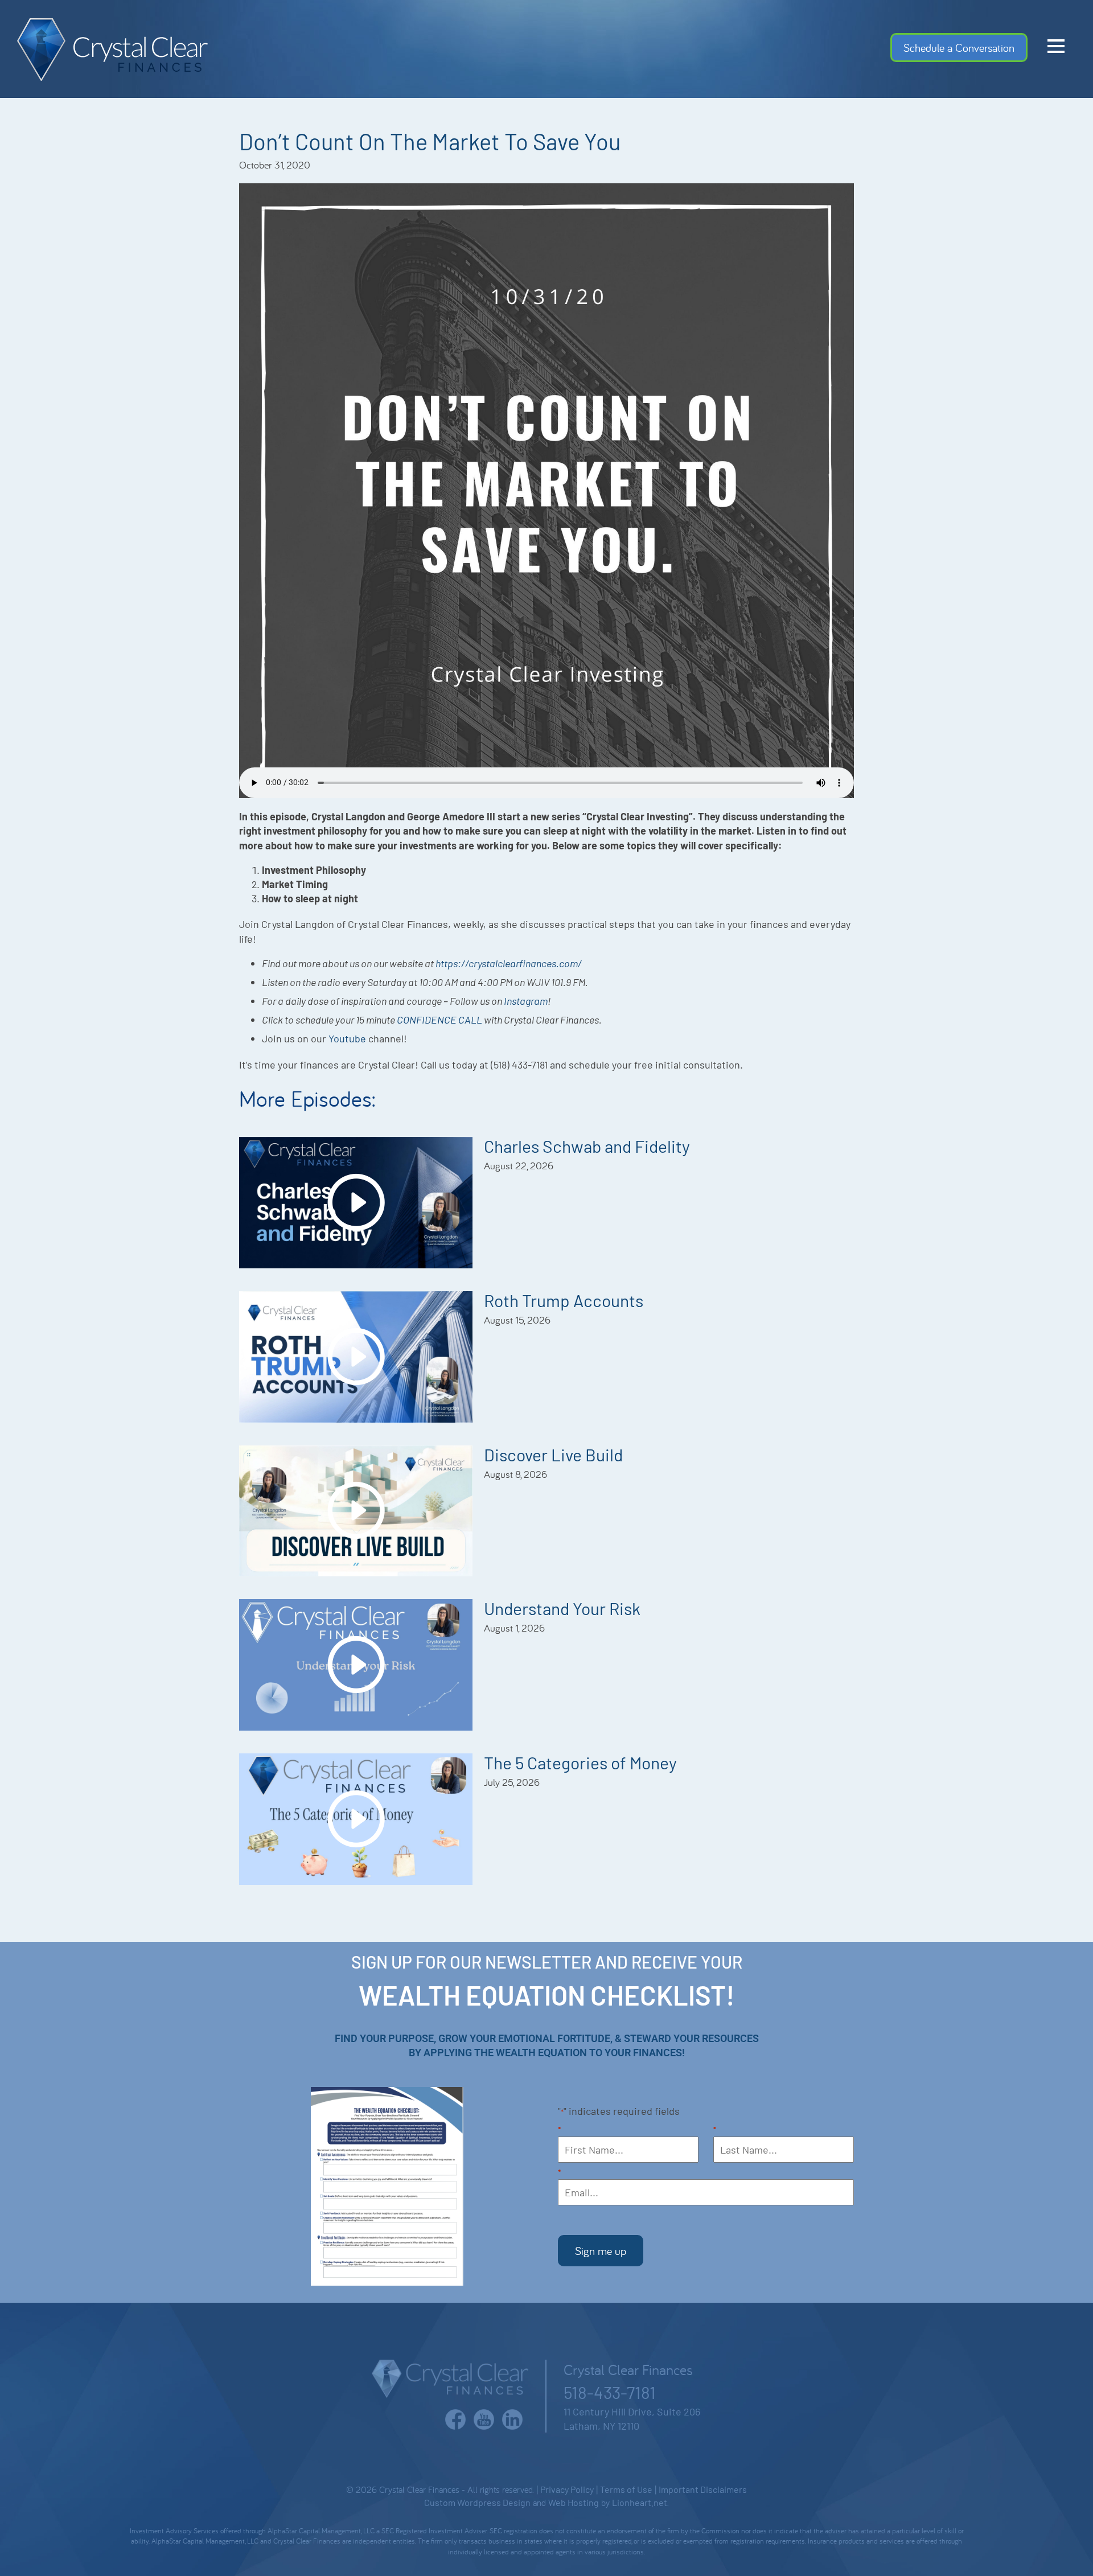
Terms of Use (626, 2489)
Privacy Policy (567, 2489)
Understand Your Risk (562, 1608)
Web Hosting (574, 2502)
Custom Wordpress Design (477, 2502)
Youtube (347, 1038)
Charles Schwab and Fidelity (587, 1146)
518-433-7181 (610, 2392)
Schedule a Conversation (959, 48)
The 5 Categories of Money (580, 1762)
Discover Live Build (553, 1455)
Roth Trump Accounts (564, 1300)
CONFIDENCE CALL (439, 1020)
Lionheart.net (640, 2502)
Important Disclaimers (703, 2489)
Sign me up (601, 2251)
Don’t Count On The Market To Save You (430, 141)
